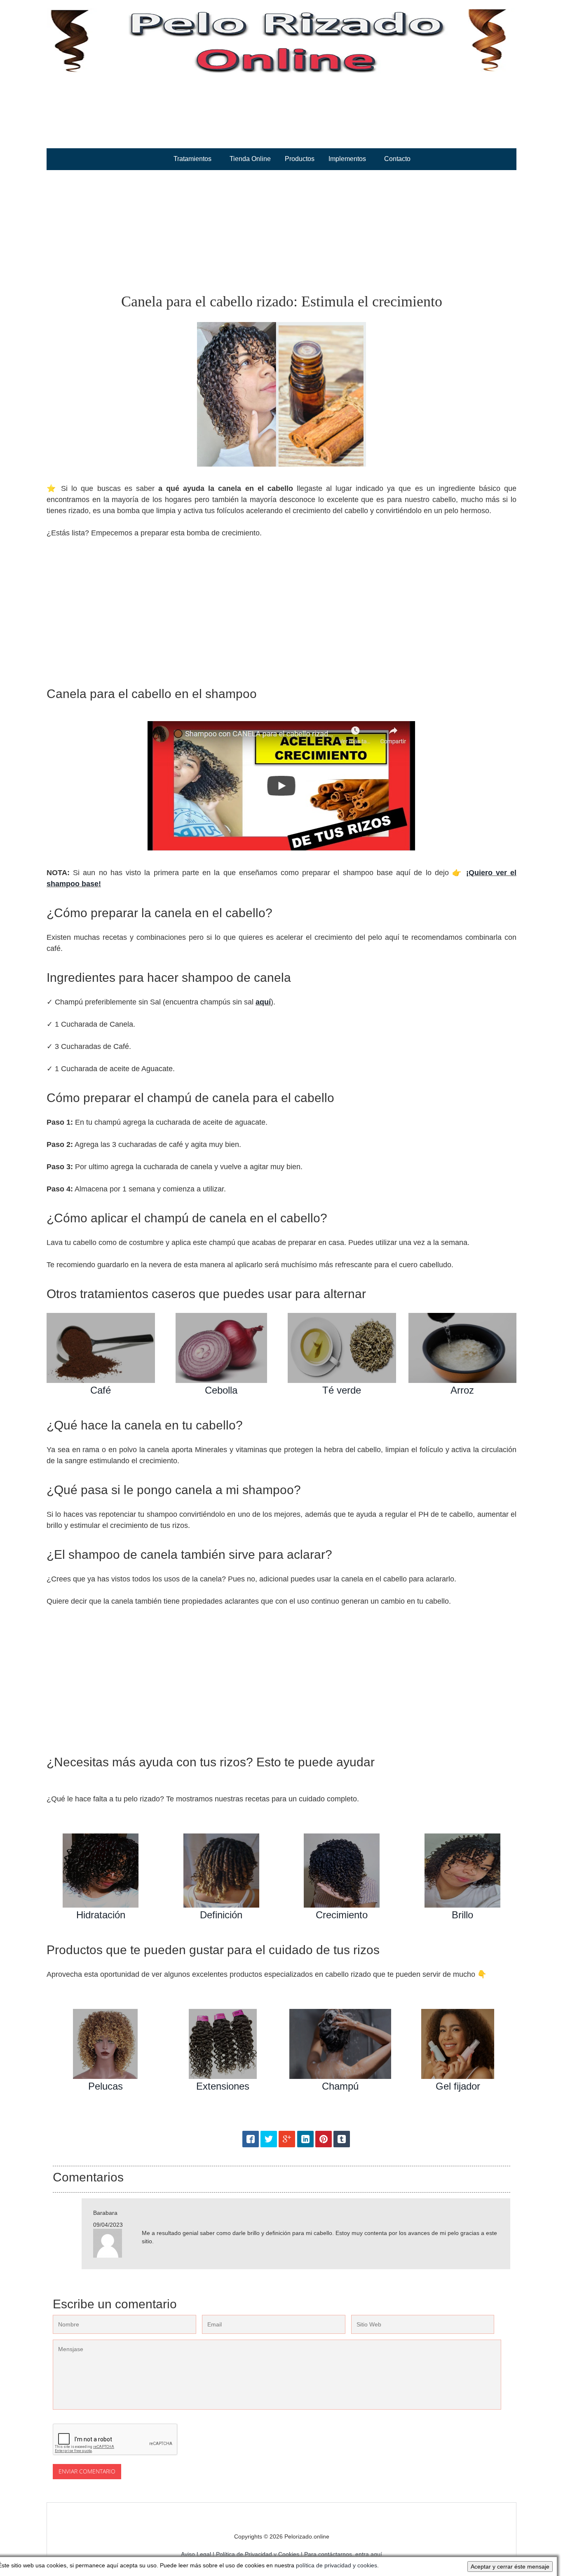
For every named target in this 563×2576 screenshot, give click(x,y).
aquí (263, 1002)
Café (101, 1390)
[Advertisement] (281, 232)
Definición (221, 1915)
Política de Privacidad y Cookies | (260, 2554)
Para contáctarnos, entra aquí (343, 2554)
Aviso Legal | (198, 2554)
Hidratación (101, 1915)
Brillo (462, 1915)
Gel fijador (458, 2086)
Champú (340, 2086)
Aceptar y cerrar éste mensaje (510, 2567)
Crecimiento (342, 1915)
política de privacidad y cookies (337, 2565)
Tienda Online (250, 159)
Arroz (462, 1390)
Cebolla (221, 1390)
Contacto (397, 159)
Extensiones (223, 2086)
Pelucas (106, 2086)
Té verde (342, 1390)
